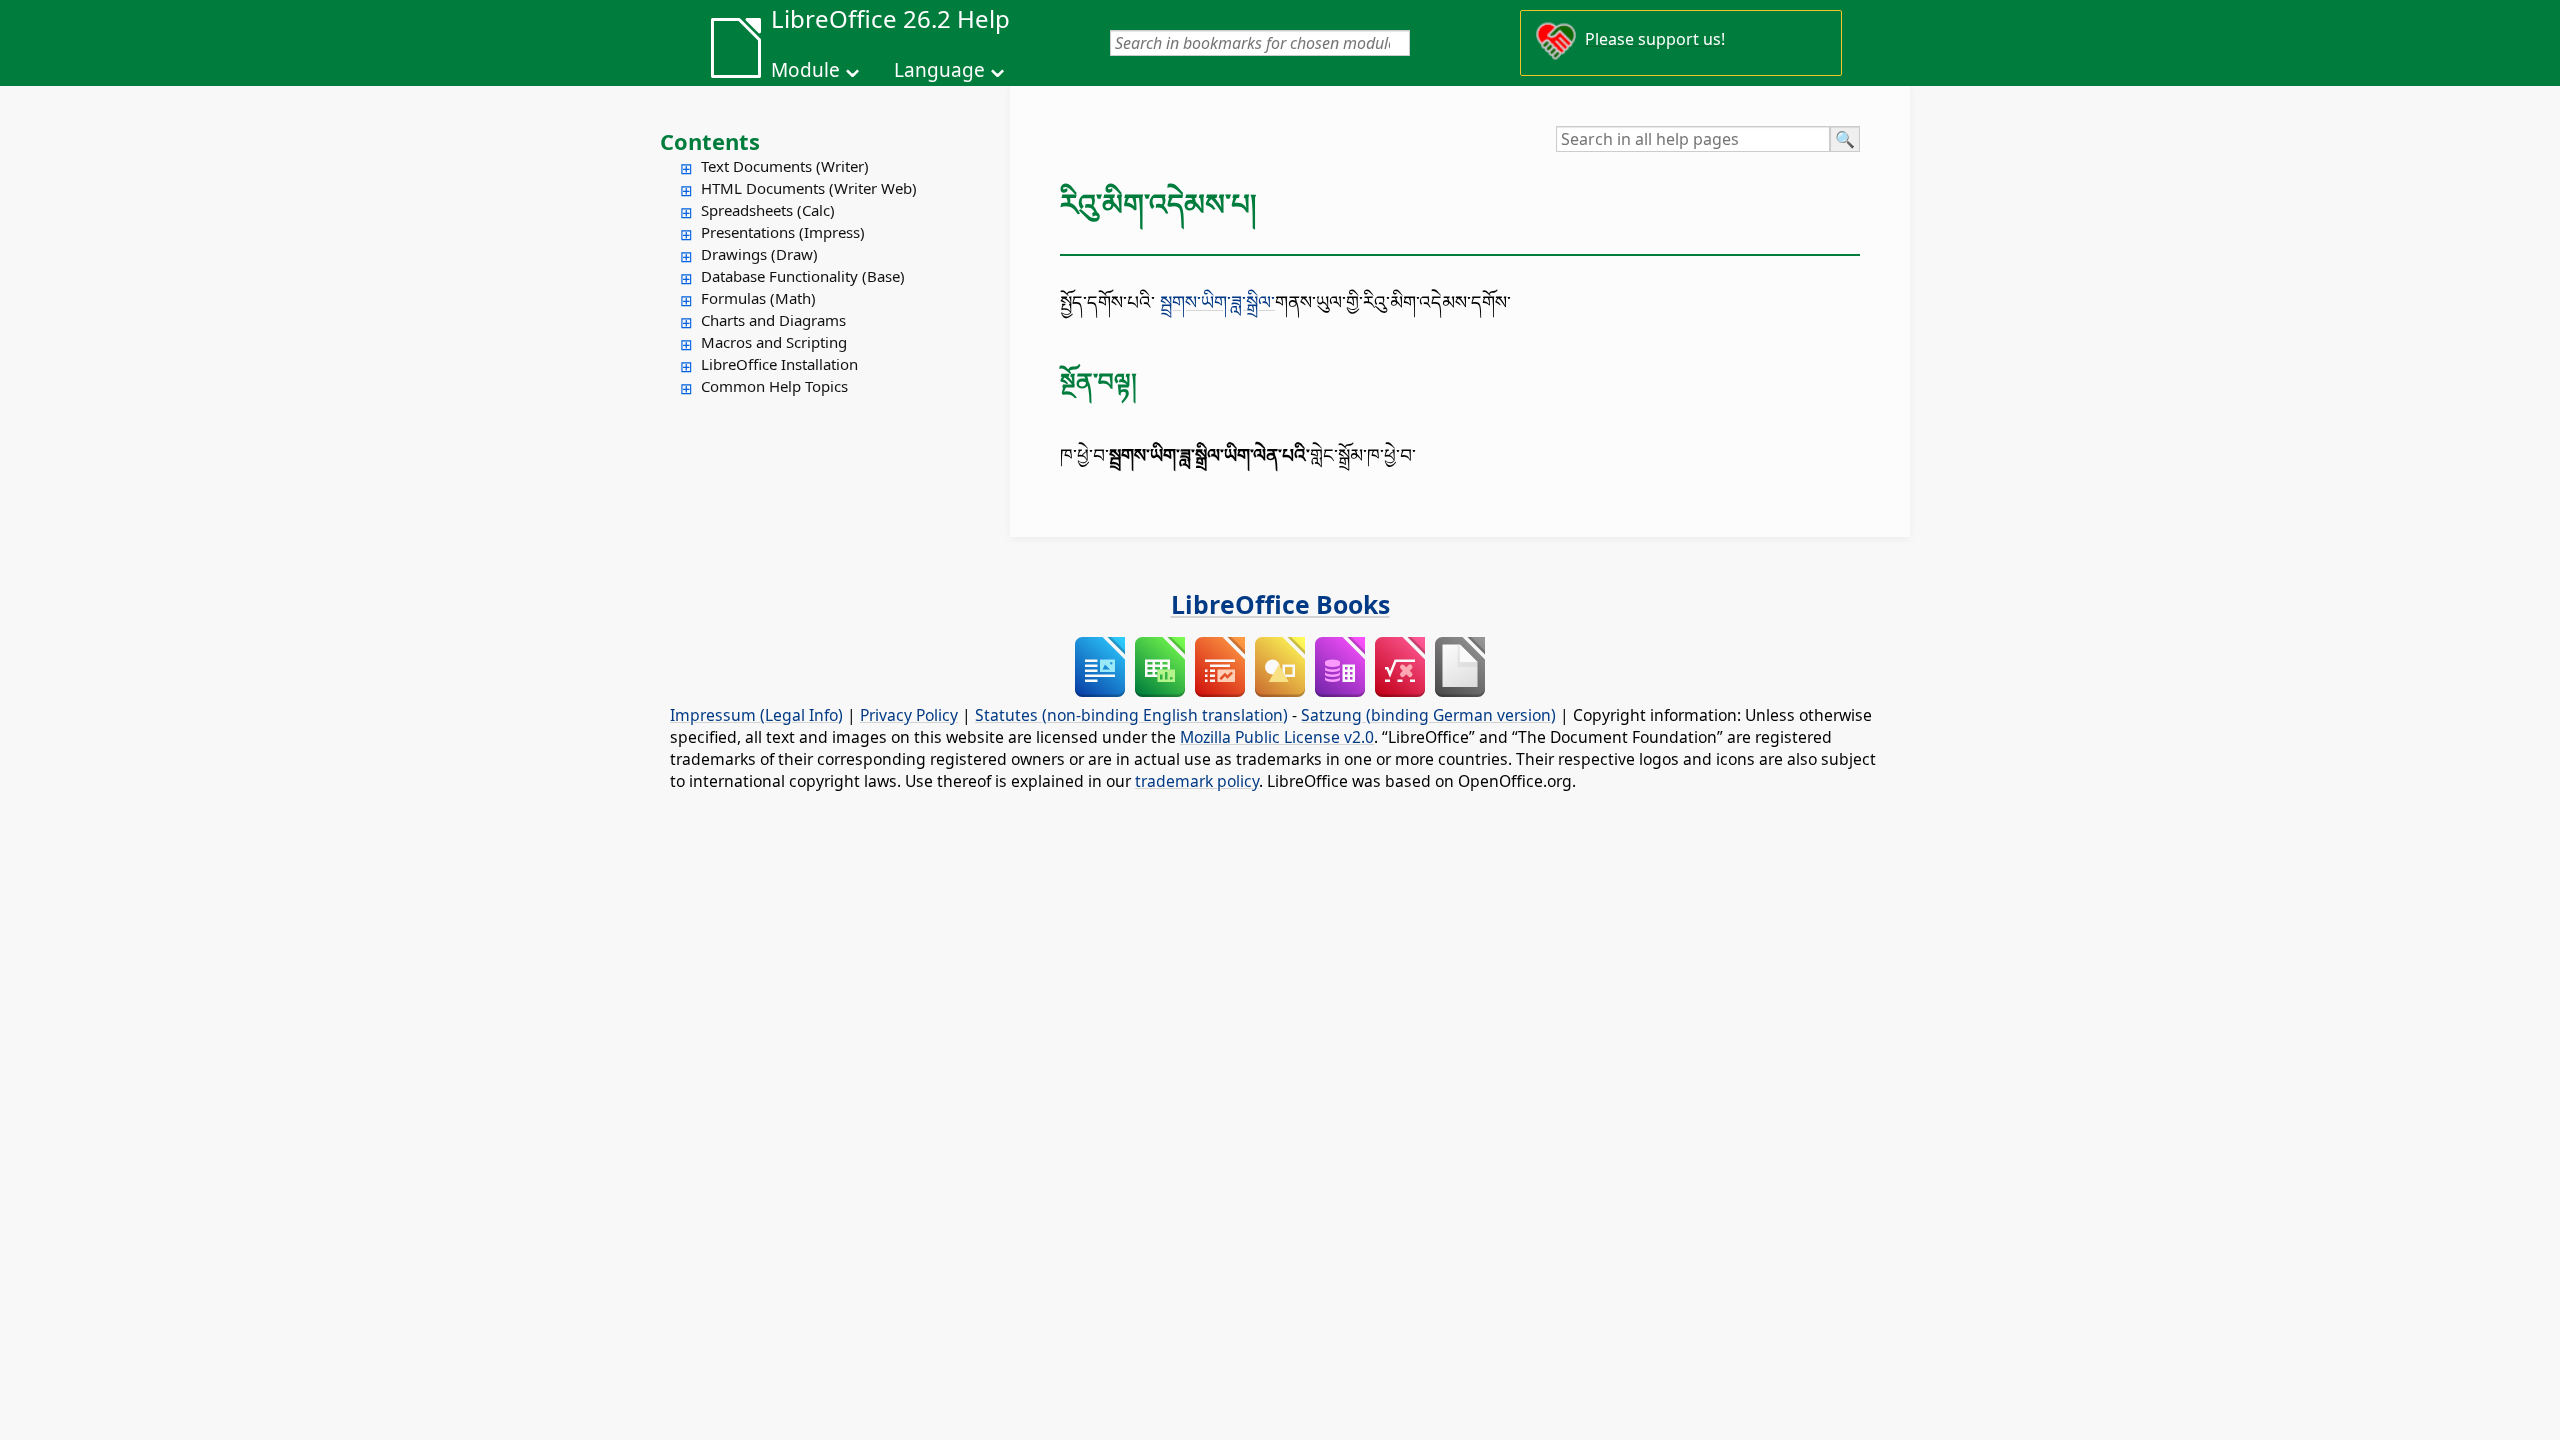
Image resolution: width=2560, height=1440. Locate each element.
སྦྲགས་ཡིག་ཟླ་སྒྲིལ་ (1217, 301)
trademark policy (1197, 781)
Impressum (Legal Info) (756, 715)
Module (805, 70)
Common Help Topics (774, 386)
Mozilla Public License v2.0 (1277, 737)
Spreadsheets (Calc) (768, 210)
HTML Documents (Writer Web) (809, 188)
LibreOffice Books (1280, 604)
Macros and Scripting (774, 342)
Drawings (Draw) (759, 254)
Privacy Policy (909, 715)
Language (939, 70)
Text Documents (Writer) (785, 166)
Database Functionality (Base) (803, 276)
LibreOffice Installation (779, 364)
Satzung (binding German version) (1428, 715)
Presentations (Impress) (783, 232)
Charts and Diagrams (773, 320)
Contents (710, 141)
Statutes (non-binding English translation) (1131, 715)
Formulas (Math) (758, 298)
